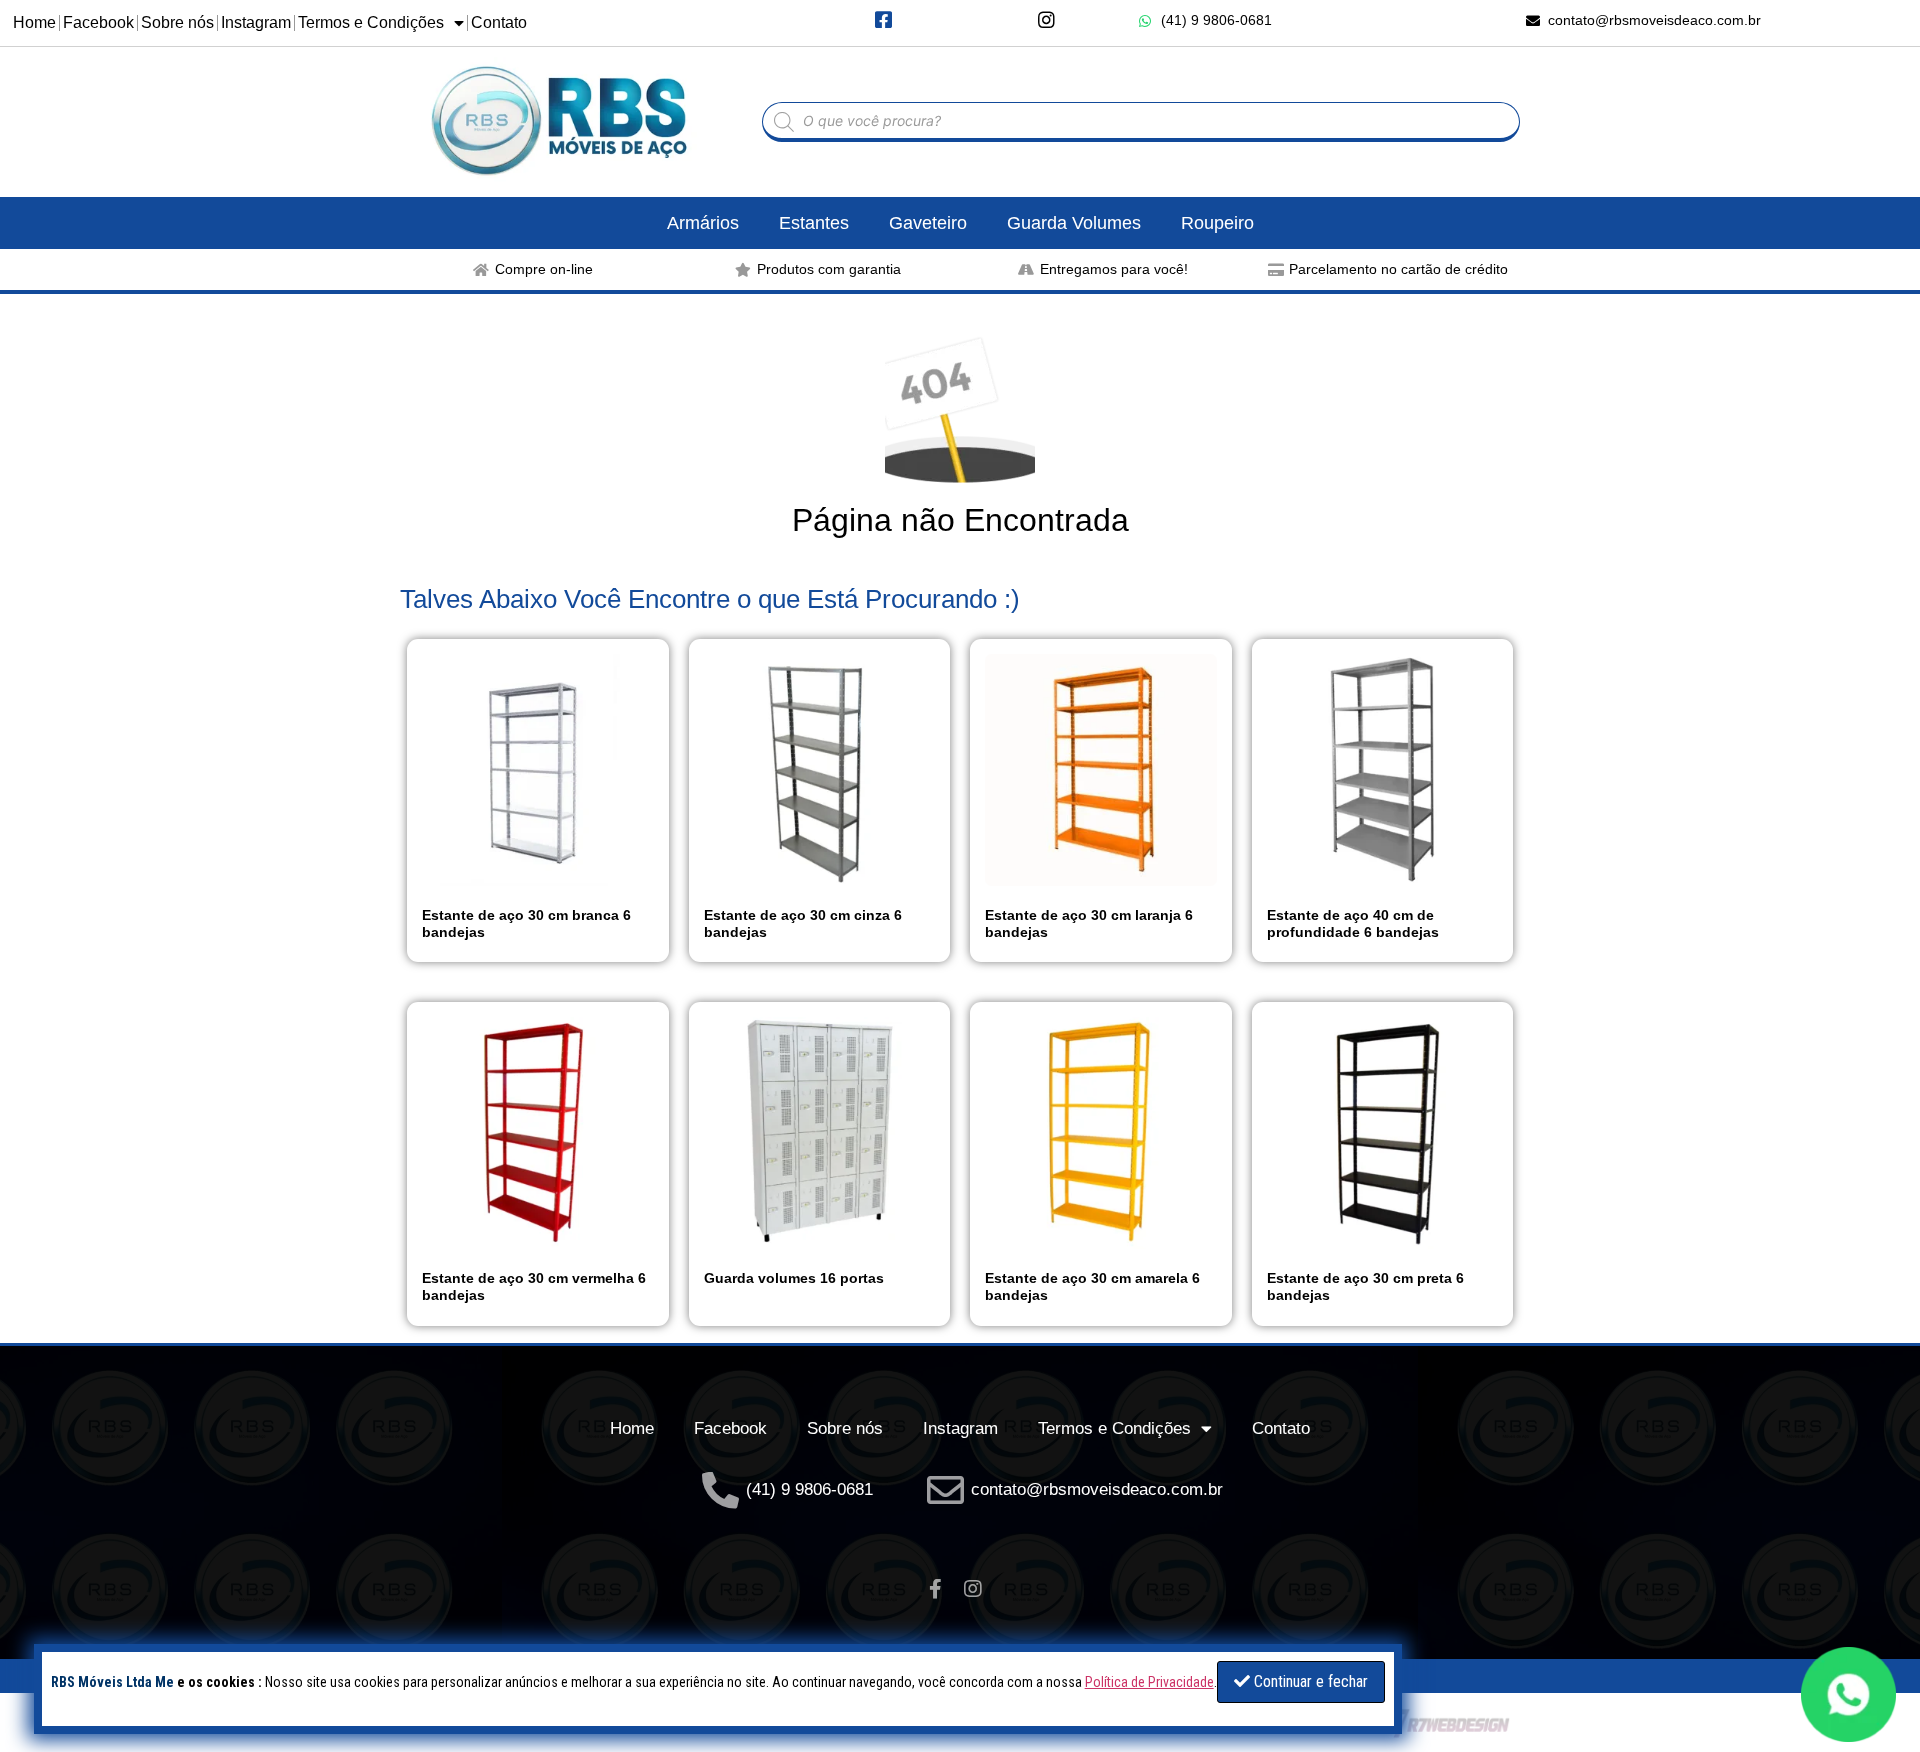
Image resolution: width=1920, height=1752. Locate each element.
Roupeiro (1217, 223)
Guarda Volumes (1074, 223)
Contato (499, 22)
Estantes (814, 223)
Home (34, 22)
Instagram (256, 22)
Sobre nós (177, 22)
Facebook (98, 22)
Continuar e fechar (1309, 1681)
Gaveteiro (928, 223)
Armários (703, 223)
